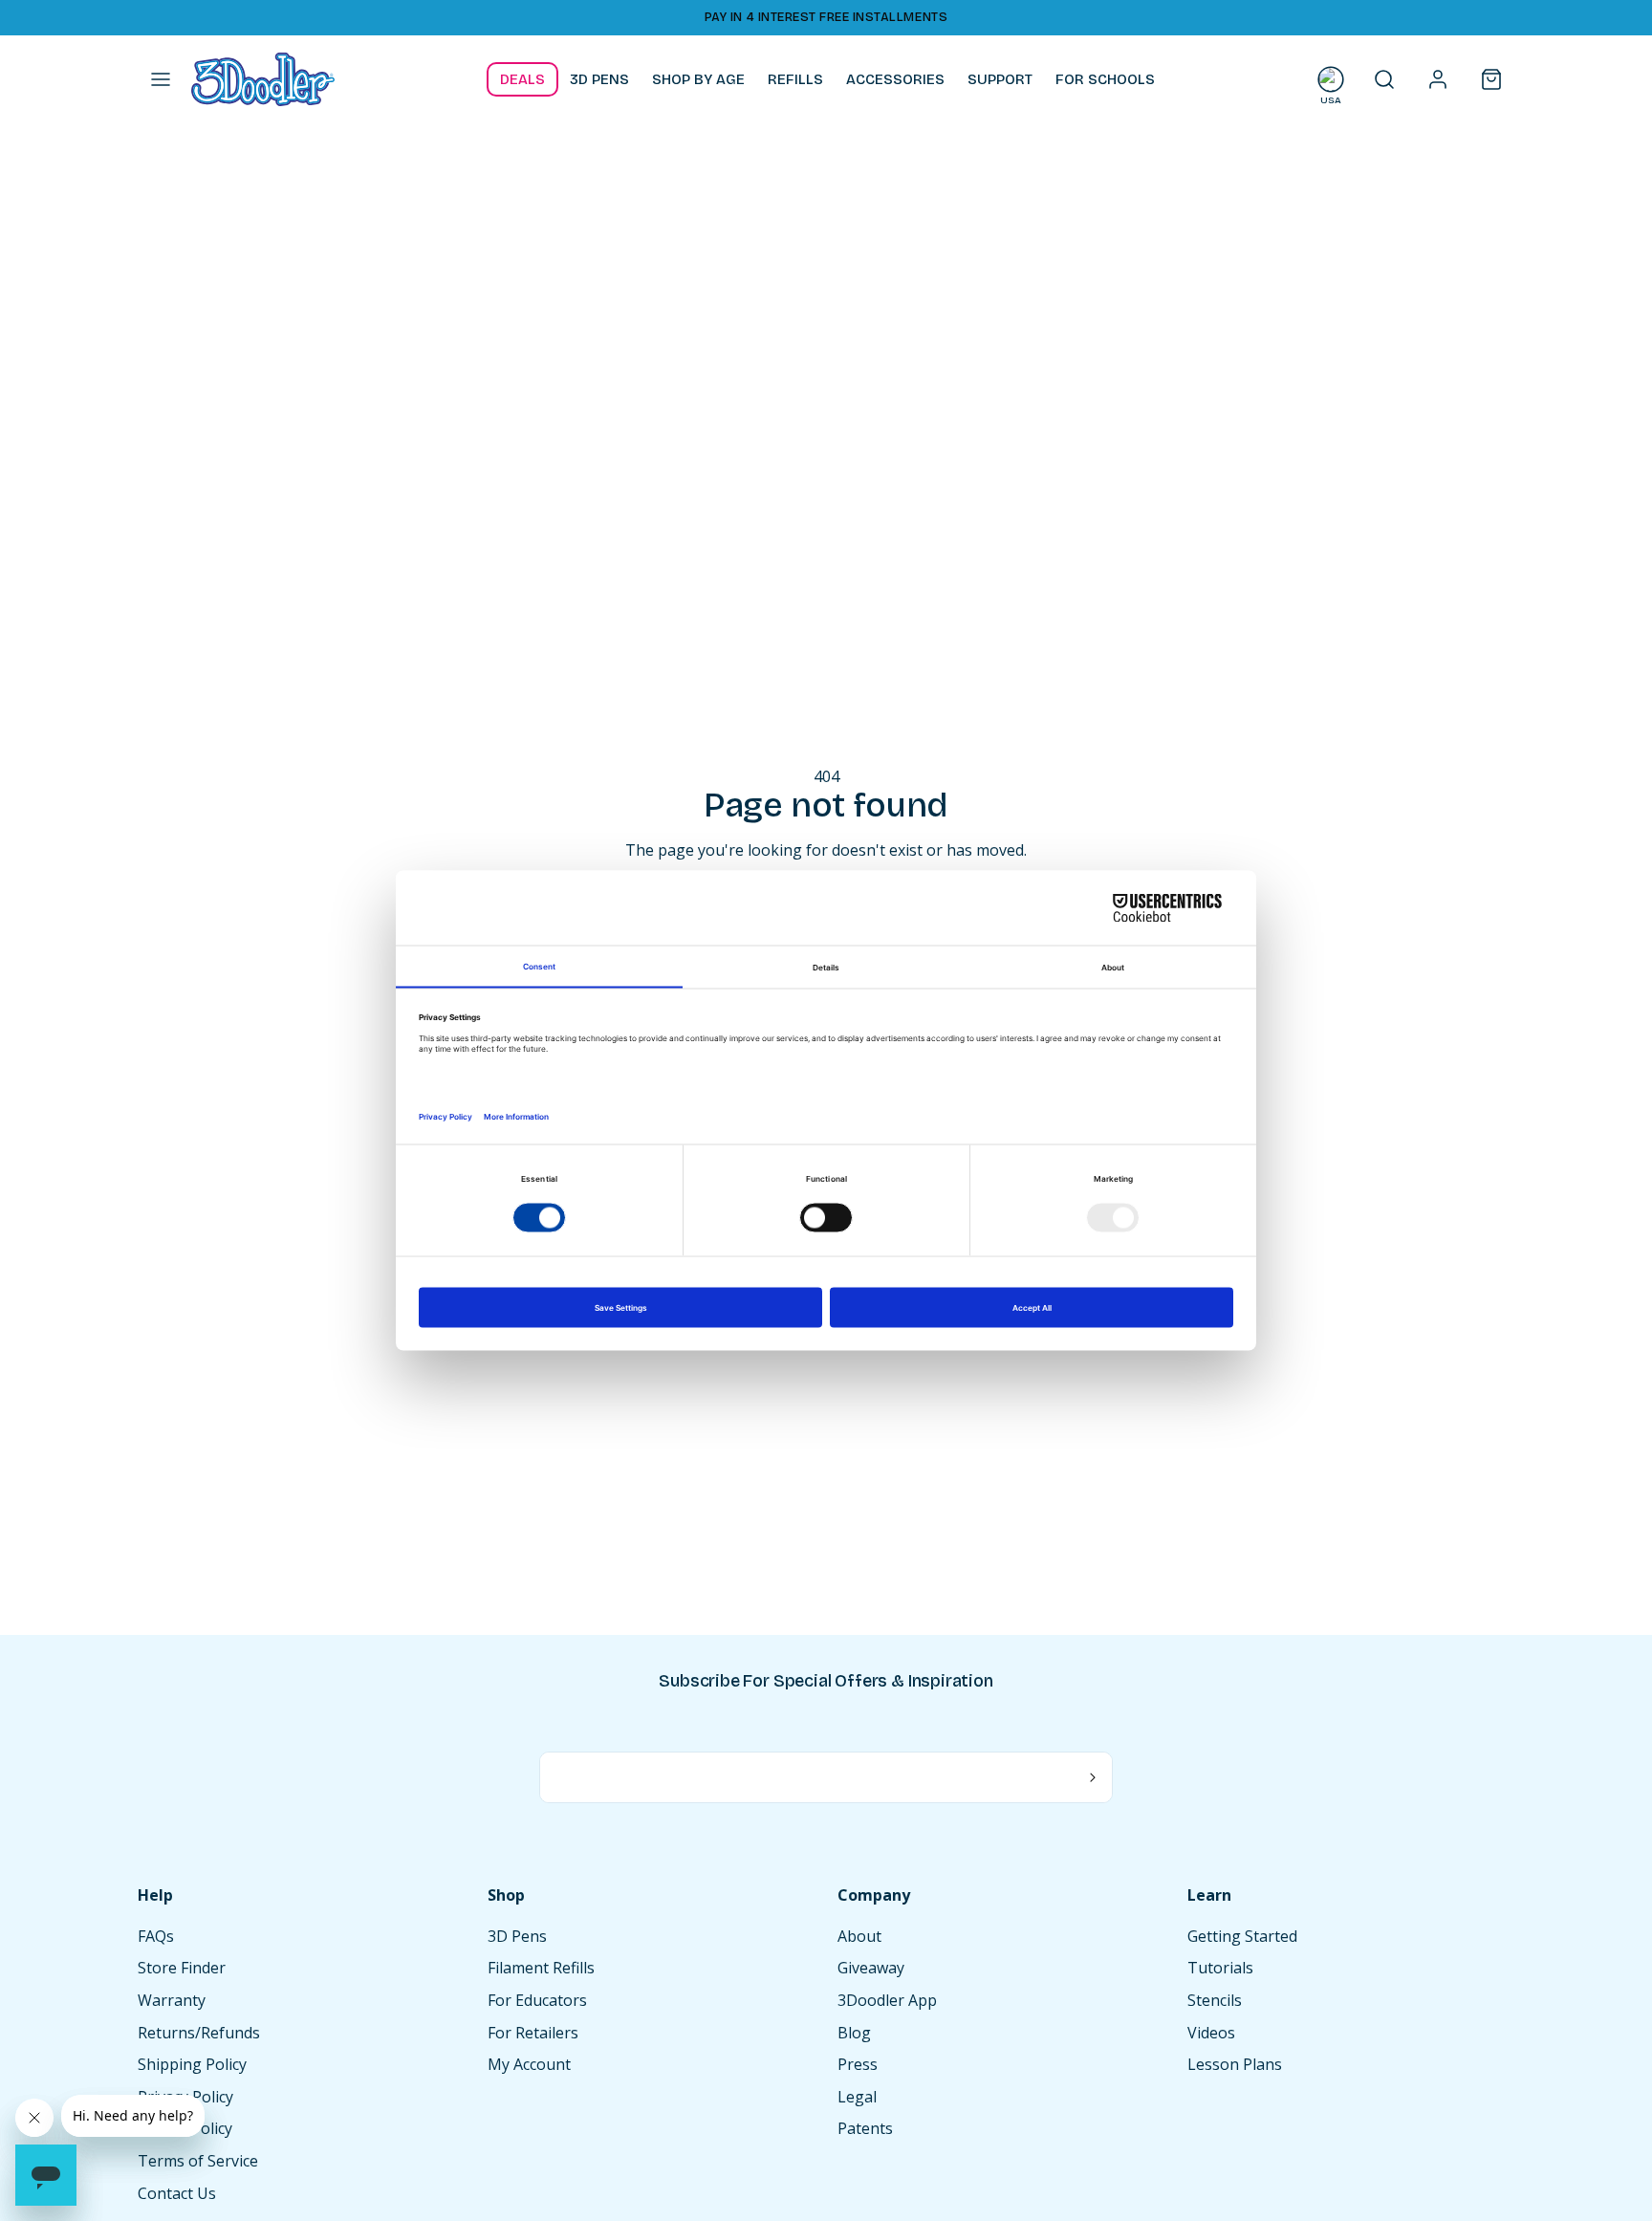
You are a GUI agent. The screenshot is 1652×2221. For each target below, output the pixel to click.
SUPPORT (1000, 79)
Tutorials (1220, 1968)
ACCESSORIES (895, 79)
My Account (529, 2064)
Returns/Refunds (199, 2033)
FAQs (156, 1936)
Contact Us (177, 2193)
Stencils (1215, 2000)
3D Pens (517, 1936)
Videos (1211, 2033)
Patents (865, 2128)
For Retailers (533, 2033)
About (859, 1936)
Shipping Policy (192, 2064)
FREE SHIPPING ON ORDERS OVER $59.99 (174, 17)
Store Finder (182, 1968)
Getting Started (1242, 1936)
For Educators (537, 2000)
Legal (857, 2097)
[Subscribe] (1093, 1777)
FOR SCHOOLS (1105, 79)
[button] (161, 79)
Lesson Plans (1235, 2064)
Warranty (172, 2000)
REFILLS (795, 79)
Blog (854, 2033)
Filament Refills (541, 1968)
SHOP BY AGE (698, 79)
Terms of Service (198, 2161)
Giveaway (871, 1968)
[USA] (1331, 79)
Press (858, 2064)
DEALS (522, 79)
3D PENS (599, 79)
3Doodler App (887, 2000)
